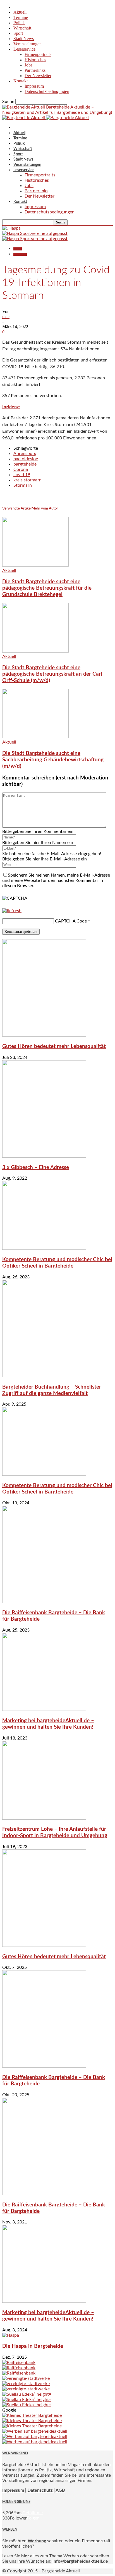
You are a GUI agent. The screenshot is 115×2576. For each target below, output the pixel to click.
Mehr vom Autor (45, 509)
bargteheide (25, 464)
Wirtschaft (22, 28)
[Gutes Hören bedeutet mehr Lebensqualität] (44, 1035)
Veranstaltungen (27, 44)
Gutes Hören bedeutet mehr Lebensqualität (54, 1046)
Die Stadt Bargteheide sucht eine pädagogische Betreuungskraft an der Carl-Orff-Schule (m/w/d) (53, 674)
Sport (18, 33)
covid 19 (22, 475)
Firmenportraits (38, 54)
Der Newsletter (38, 76)
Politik (19, 23)
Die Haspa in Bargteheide (33, 2346)
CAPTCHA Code (71, 921)
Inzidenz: (11, 407)
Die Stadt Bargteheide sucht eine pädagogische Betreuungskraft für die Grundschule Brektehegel (47, 588)
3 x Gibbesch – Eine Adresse (36, 1168)
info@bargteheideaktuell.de (80, 2561)
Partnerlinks (35, 70)
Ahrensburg (25, 454)
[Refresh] (12, 911)
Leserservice (24, 49)
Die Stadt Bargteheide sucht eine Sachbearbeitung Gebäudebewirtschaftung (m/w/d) (53, 760)
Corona (21, 469)
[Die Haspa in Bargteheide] (11, 2335)
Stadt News (24, 39)
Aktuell (20, 12)
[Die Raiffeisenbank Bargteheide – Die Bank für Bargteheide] (44, 1602)
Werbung (37, 2541)
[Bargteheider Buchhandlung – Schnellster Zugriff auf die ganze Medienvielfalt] (44, 1376)
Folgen (33, 2518)
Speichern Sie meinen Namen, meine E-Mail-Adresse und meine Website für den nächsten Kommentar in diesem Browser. (56, 880)
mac (6, 317)
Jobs (28, 65)
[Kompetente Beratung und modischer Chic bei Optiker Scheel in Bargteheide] (44, 1248)
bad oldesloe (26, 459)
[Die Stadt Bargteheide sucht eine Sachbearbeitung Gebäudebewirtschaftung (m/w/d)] (35, 737)
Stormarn (23, 485)
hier (25, 2556)
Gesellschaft (20, 254)
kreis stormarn (27, 480)
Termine (21, 17)
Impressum (34, 86)
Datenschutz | (41, 2490)
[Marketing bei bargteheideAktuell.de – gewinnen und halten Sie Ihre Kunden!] (44, 1709)
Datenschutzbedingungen (47, 91)
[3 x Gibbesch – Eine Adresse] (44, 1156)
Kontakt (21, 81)
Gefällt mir (33, 2513)
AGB (60, 2490)
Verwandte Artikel (17, 509)
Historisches (35, 60)
